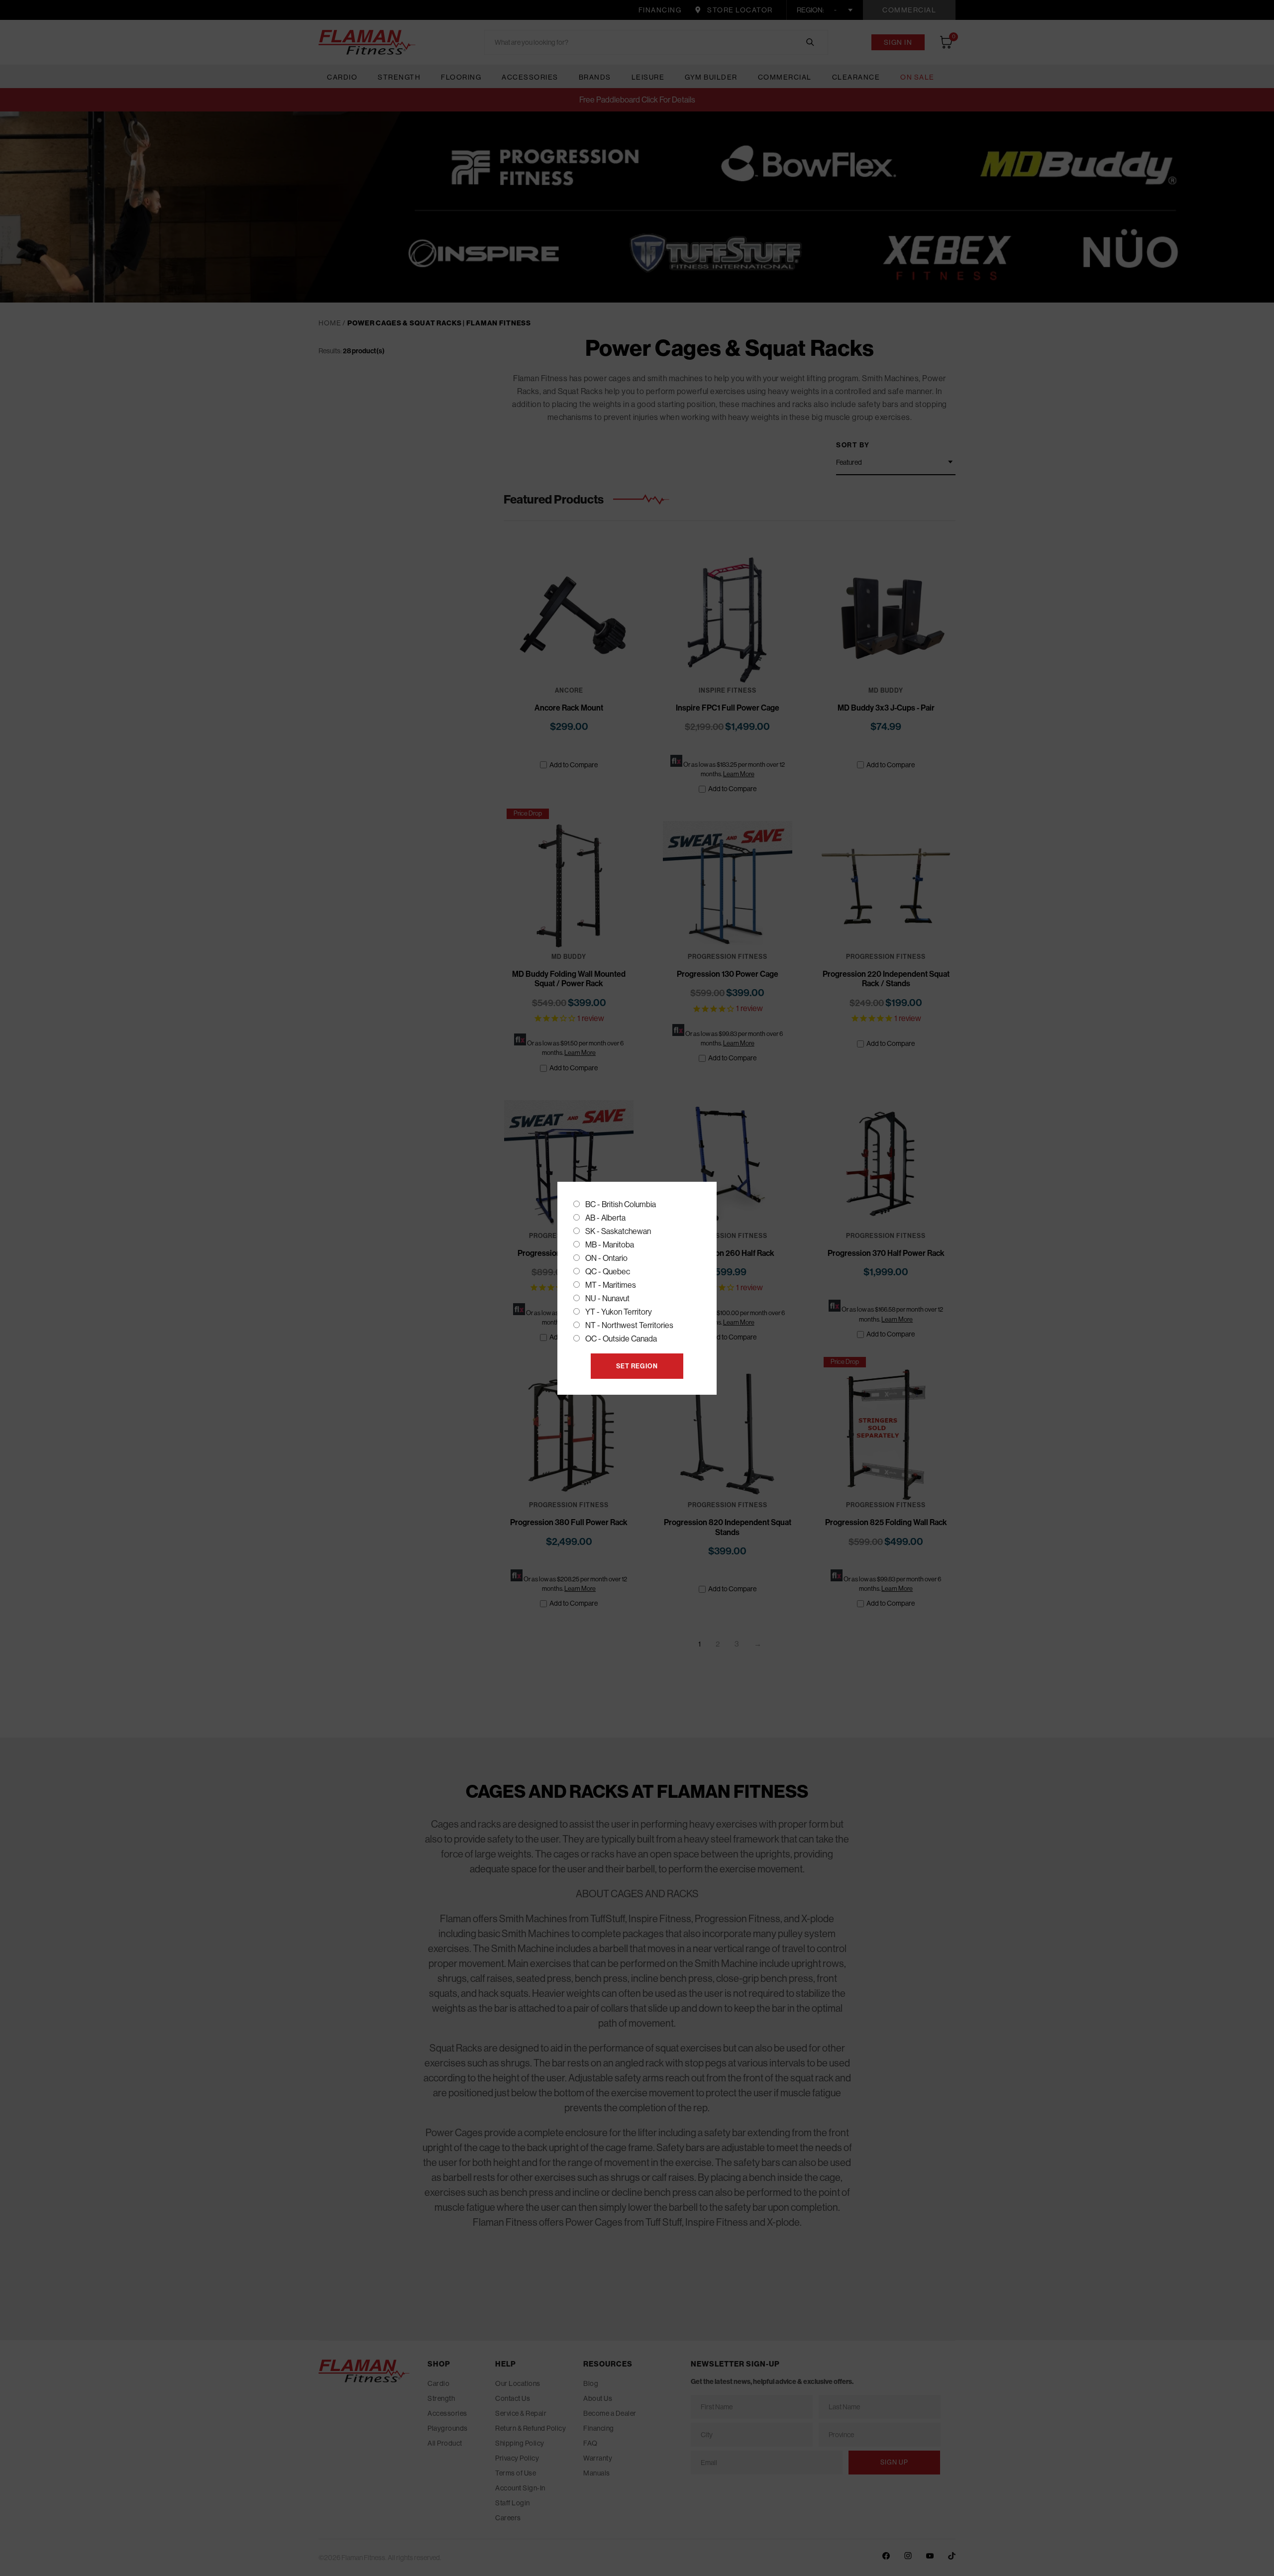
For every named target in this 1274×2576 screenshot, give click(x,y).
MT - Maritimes (611, 1285)
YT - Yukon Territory (619, 1312)
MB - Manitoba (610, 1245)
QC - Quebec (608, 1272)
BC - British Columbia (621, 1204)
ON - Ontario (606, 1258)
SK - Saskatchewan (618, 1231)
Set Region (637, 1366)
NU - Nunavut (607, 1298)
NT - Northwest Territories (629, 1325)
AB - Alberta (605, 1218)
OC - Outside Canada (621, 1339)
